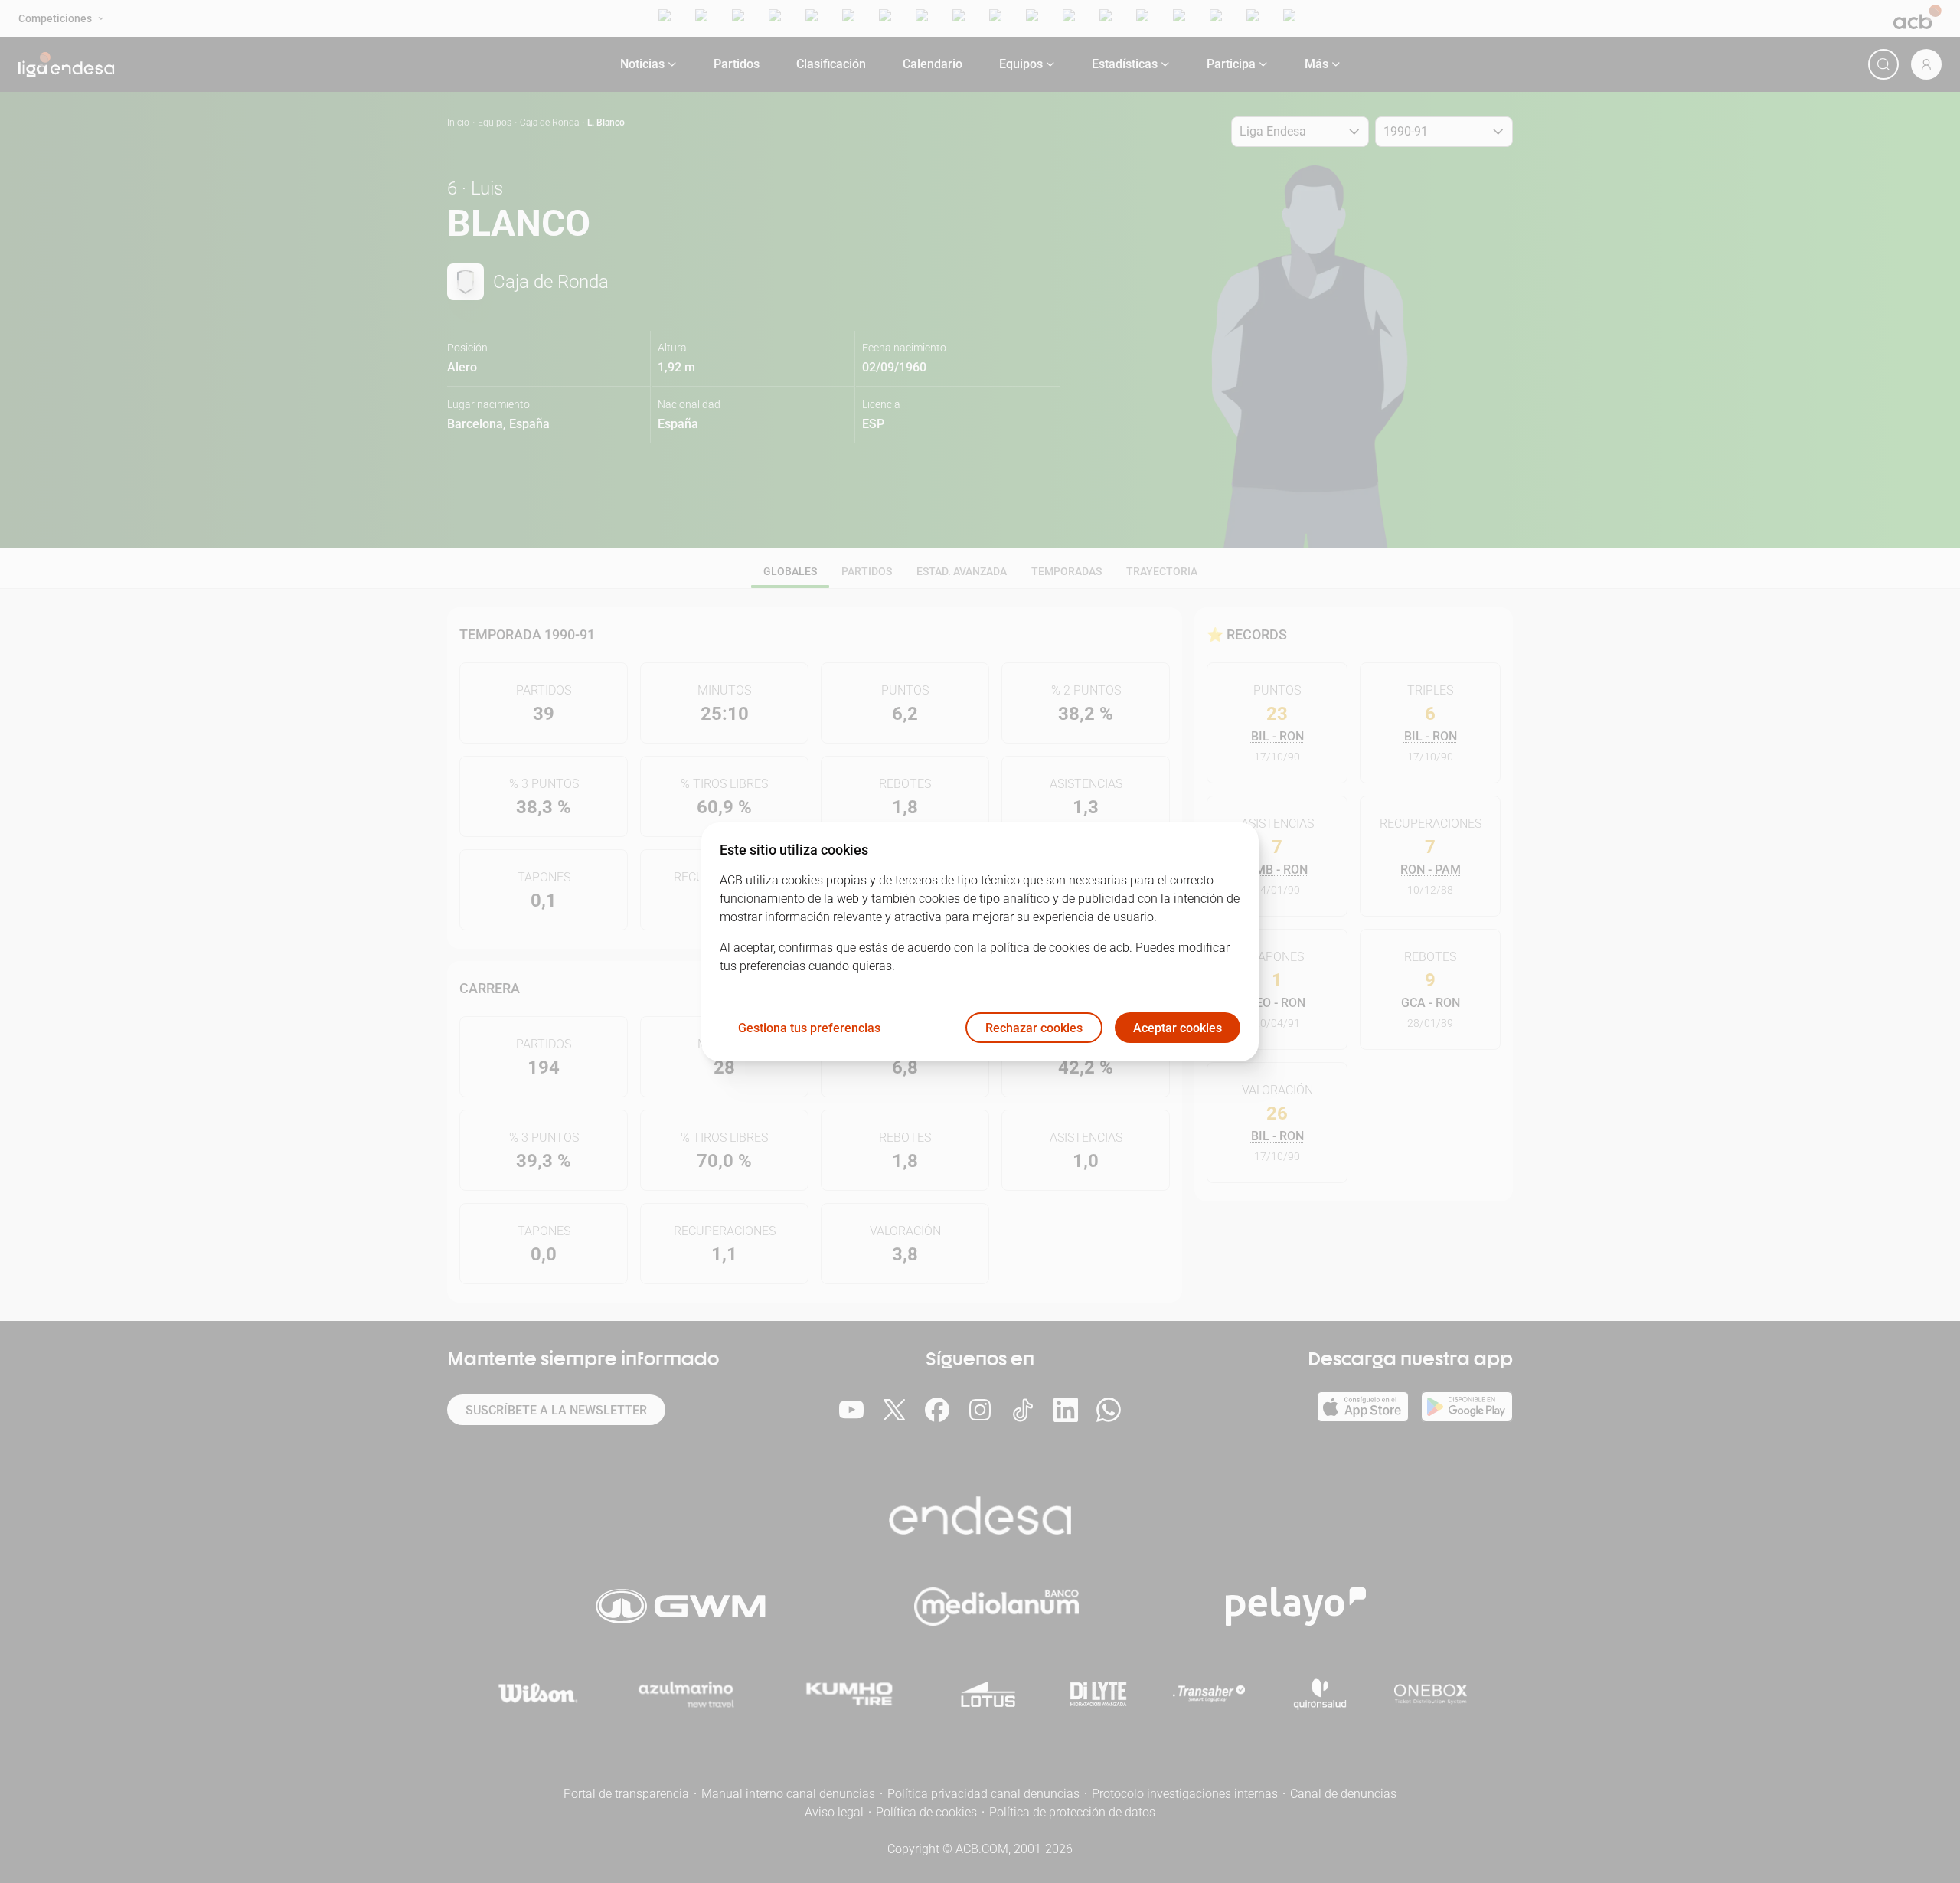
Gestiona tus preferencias (809, 1027)
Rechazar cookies (1034, 1027)
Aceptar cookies (1178, 1027)
